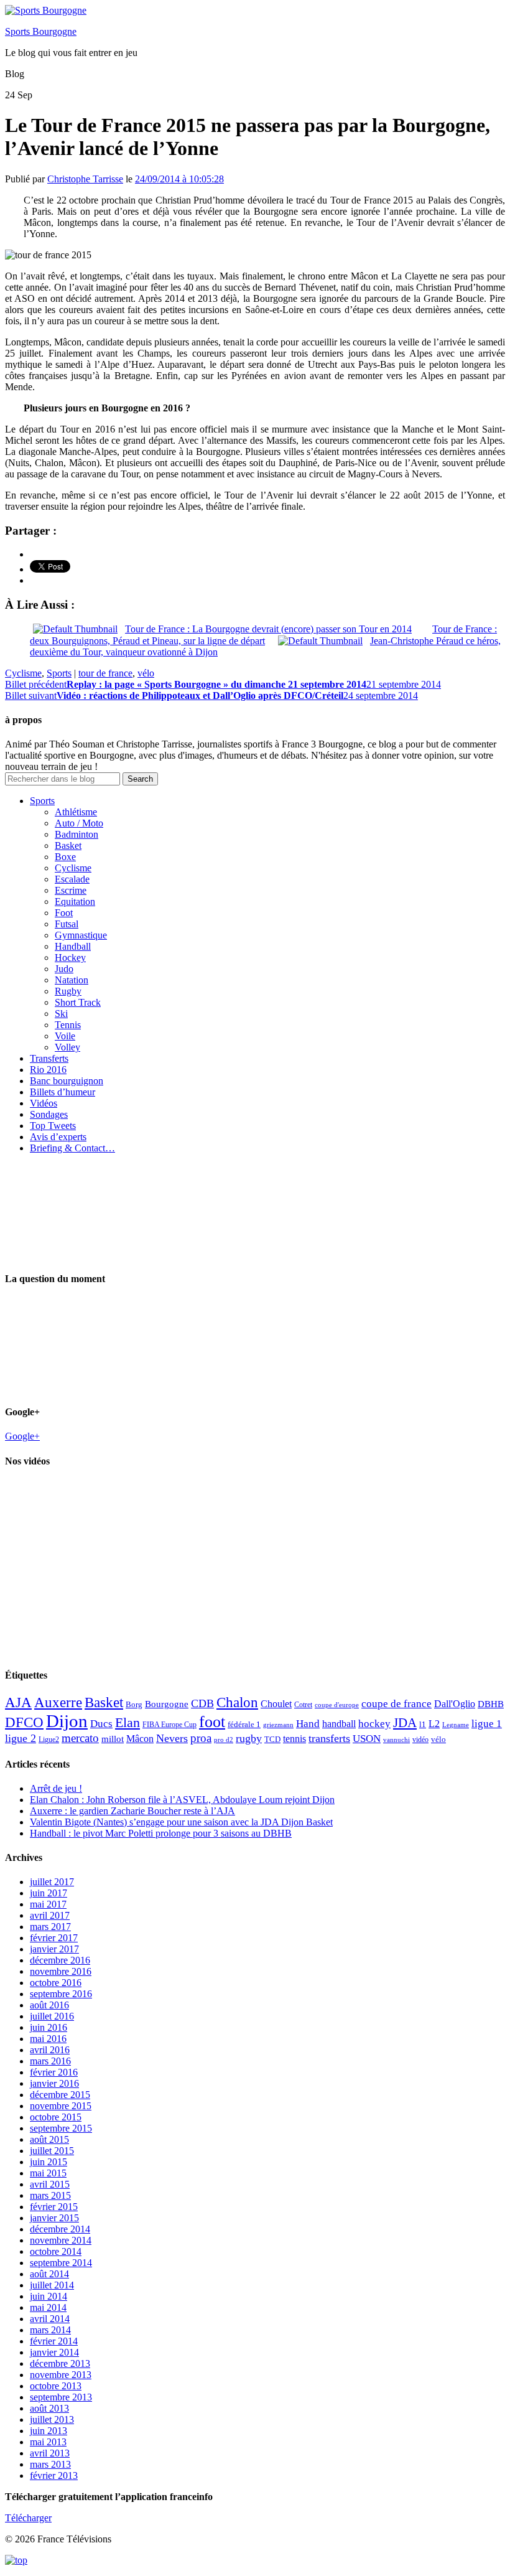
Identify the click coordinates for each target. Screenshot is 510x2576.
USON (367, 1738)
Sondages (49, 1114)
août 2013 (49, 2408)
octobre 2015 (56, 2117)
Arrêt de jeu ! (56, 1788)
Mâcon (140, 1739)
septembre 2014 (61, 2263)
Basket (68, 845)
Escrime (71, 890)
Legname (456, 1725)
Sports (59, 673)
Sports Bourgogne (41, 31)
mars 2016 (50, 2061)
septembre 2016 (61, 1994)
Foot (64, 913)
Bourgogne (167, 1704)
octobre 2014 (56, 2251)
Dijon (67, 1721)
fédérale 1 (244, 1724)
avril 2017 (50, 1915)
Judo (64, 969)
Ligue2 (49, 1740)
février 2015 (54, 2207)
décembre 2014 (60, 2229)
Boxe (65, 857)
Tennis (68, 1025)
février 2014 (54, 2341)
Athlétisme (76, 812)
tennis (294, 1739)
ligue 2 (21, 1738)
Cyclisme (23, 673)
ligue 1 (487, 1724)
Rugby (68, 991)
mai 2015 (48, 2173)
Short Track (78, 1002)
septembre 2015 (61, 2128)
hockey (374, 1724)
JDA (405, 1723)
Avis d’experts (58, 1137)
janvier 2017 (54, 1949)
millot (113, 1739)
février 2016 (54, 2072)
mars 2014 (50, 2330)
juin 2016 (49, 2027)
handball (339, 1724)
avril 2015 (50, 2184)
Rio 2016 (48, 1070)
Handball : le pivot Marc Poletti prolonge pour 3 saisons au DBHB (161, 1833)
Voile (65, 1036)
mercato (80, 1738)
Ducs (101, 1724)
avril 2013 (50, 2453)
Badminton (76, 834)
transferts (329, 1738)
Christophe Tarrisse (85, 179)
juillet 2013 (52, 2419)
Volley (67, 1047)
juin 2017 (49, 1893)
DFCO (24, 1722)
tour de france (105, 673)
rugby (249, 1738)
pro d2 (224, 1740)
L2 (434, 1724)
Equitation (75, 902)
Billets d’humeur (63, 1092)
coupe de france (396, 1704)
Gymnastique (81, 935)
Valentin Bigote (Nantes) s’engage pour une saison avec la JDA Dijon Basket (181, 1822)
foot (212, 1722)
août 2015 (49, 2139)
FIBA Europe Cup (169, 1725)
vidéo (420, 1740)
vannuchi (396, 1740)
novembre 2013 (61, 2375)
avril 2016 (50, 2050)
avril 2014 (50, 2319)
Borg (134, 1705)
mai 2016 (48, 2039)
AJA (18, 1702)
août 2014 (49, 2274)
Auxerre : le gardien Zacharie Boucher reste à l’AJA (132, 1811)
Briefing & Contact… (72, 1148)
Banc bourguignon (67, 1081)
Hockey (70, 958)
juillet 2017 (52, 1882)
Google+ (22, 1436)
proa (201, 1738)
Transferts (49, 1058)
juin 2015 (49, 2162)
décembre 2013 (60, 2363)
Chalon (237, 1702)
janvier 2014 (54, 2352)
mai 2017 (48, 1904)
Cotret (303, 1705)
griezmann (278, 1725)
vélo (146, 673)
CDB (202, 1703)
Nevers (172, 1738)
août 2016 (49, 2005)
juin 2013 (49, 2431)
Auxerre (58, 1703)
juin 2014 (49, 2296)
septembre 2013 (61, 2397)
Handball (73, 946)
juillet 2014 (52, 2285)
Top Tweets (53, 1126)
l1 (423, 1724)
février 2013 (54, 2475)
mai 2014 (48, 2307)
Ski (61, 1014)
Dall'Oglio (455, 1704)
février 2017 (54, 1938)
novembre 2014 (61, 2240)
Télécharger (28, 2518)
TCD (272, 1739)
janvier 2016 (54, 2083)
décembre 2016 (60, 1960)
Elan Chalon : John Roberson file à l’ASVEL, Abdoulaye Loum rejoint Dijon (182, 1800)
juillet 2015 (52, 2151)
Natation (72, 980)
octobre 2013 (56, 2386)
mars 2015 (50, 2195)
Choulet (276, 1704)
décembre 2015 (60, 2095)
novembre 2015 (61, 2106)
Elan (127, 1723)
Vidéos (44, 1103)
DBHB (491, 1704)
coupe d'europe (337, 1705)
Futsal (67, 924)
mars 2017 (50, 1927)
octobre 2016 (56, 1983)
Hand (308, 1723)
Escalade (72, 879)
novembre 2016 (61, 1971)
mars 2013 (50, 2464)
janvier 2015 (54, 2218)
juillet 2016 (52, 2016)
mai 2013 (48, 2442)
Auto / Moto (79, 823)
